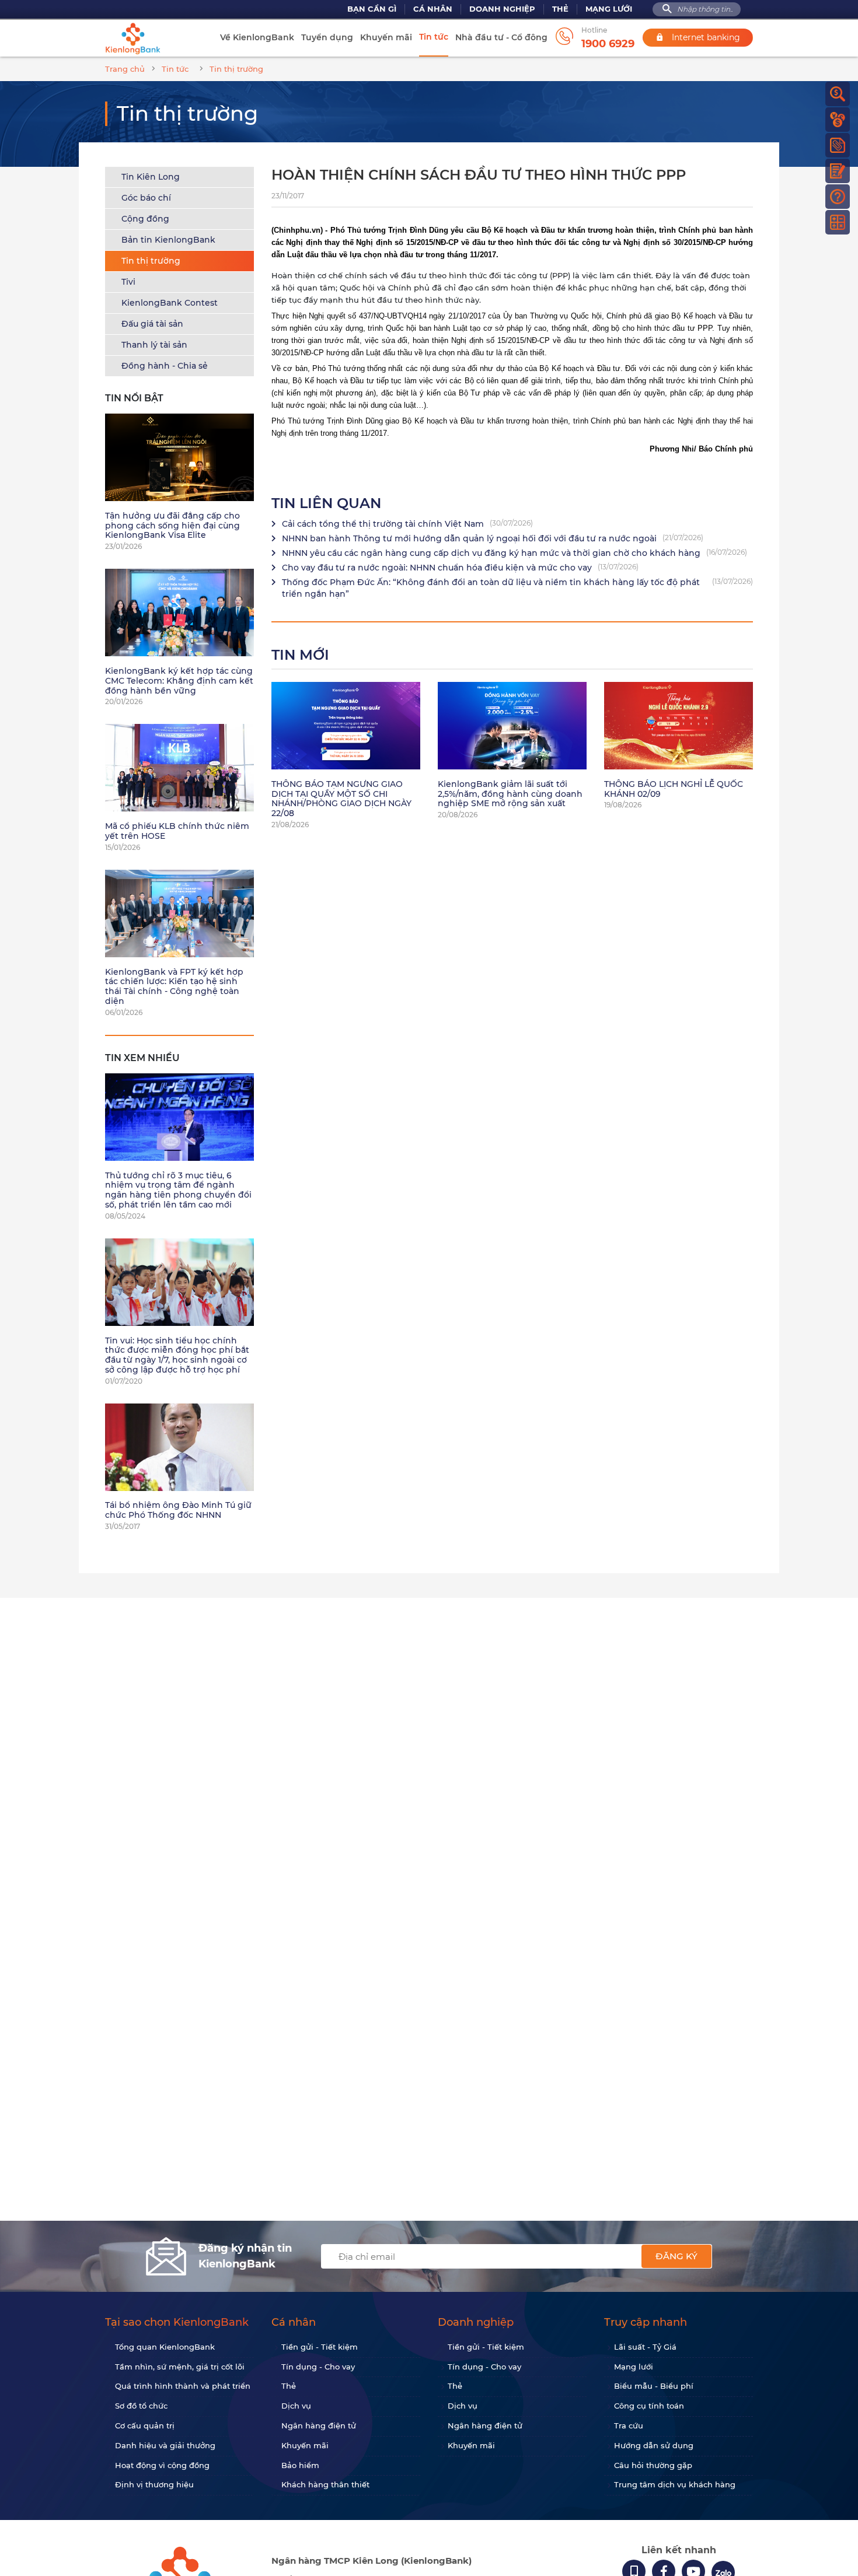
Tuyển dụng (327, 37)
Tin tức (434, 37)
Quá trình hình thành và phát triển (183, 2386)
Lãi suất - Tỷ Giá (645, 2347)
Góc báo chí (146, 198)
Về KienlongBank (257, 37)
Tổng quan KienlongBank (165, 2347)
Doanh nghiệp (502, 9)
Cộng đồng (145, 219)
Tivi (128, 282)
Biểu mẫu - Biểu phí (654, 2386)
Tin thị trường (151, 261)
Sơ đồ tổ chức (141, 2406)
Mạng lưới (609, 9)
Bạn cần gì (372, 9)
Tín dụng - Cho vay (318, 2367)
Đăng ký (676, 2256)
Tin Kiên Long (151, 177)
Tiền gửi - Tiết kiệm (320, 2347)
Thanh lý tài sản (154, 345)
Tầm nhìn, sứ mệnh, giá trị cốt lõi (180, 2367)
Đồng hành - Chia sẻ (165, 366)
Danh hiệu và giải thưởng (165, 2445)
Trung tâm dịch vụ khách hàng (675, 2484)
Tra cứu (629, 2425)
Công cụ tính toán (649, 2406)
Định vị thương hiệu (154, 2484)
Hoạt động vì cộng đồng (162, 2465)
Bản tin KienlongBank (168, 240)
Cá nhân (433, 9)
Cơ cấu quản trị (145, 2425)
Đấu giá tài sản (152, 324)
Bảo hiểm (300, 2465)
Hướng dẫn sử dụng (654, 2445)
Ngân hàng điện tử (319, 2425)
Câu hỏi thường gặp (653, 2465)
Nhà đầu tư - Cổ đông (501, 37)
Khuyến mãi (386, 37)
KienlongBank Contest (170, 303)
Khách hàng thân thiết (325, 2484)
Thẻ (560, 9)
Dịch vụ (296, 2406)
